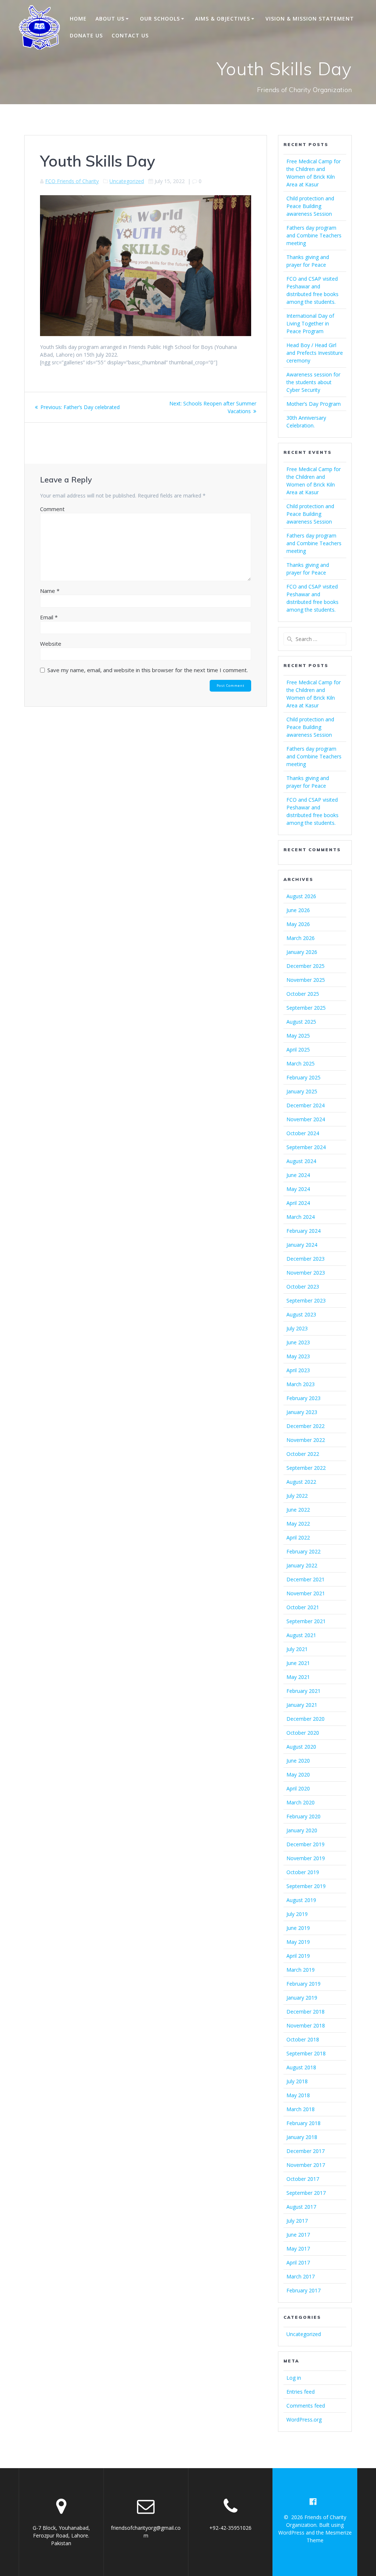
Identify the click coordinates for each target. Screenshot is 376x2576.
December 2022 (305, 1426)
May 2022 (298, 1524)
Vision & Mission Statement (310, 19)
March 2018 (301, 2109)
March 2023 (301, 1384)
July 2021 (297, 1649)
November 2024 (306, 1119)
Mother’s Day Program (314, 404)
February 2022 (303, 1551)
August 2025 (301, 1022)
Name (50, 591)
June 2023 (298, 1342)
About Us (110, 19)
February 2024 (303, 1231)
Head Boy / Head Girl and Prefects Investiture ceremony (315, 353)
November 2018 (306, 2025)
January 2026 (302, 952)
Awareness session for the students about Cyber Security (313, 382)
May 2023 (298, 1356)
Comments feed (306, 2406)
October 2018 (303, 2039)
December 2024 (305, 1105)
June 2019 (298, 1928)
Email (49, 617)
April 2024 (298, 1203)
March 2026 (301, 938)
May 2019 (298, 1942)
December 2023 (305, 1259)
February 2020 (303, 1816)
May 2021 (298, 1677)
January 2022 (302, 1565)
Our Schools (160, 19)
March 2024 (301, 1217)
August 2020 (301, 1747)
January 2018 (302, 2137)
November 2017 (306, 2165)
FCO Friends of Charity (72, 181)
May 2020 (298, 1775)
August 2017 (301, 2207)
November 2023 (306, 1273)
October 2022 (303, 1454)
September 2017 (306, 2193)
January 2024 (302, 1245)
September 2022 (306, 1468)
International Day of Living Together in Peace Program (310, 323)
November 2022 (306, 1440)
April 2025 (298, 1050)
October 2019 (303, 1872)
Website (51, 644)
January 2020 (302, 1830)
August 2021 (301, 1635)
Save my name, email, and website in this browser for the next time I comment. (148, 670)
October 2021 (303, 1607)
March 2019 (301, 1970)
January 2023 (302, 1412)
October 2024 (303, 1133)
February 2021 (303, 1691)
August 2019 (301, 1900)
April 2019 (298, 1956)
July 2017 (297, 2221)
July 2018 (297, 2081)
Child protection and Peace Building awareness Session (310, 206)
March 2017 (301, 2276)
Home (78, 19)
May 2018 (298, 2095)
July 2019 (297, 1914)
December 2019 (305, 1844)
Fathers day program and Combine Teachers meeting (314, 235)
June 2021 (298, 1663)
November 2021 (306, 1593)
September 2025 (306, 1008)
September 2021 (306, 1621)
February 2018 (303, 2123)
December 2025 (305, 966)
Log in (294, 2378)
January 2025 (302, 1091)
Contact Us (130, 35)
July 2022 (297, 1496)
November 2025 (306, 980)
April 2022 (298, 1537)
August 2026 (301, 896)
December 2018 (305, 2012)
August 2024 (301, 1161)
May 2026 (298, 924)
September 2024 (306, 1147)
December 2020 (305, 1719)
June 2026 (298, 910)
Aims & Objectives (223, 19)
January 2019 (302, 1998)
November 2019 (306, 1858)
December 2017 (305, 2151)
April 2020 (298, 1788)
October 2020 (303, 1733)
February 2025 (303, 1077)
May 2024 (298, 1189)
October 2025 (303, 994)
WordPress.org (304, 2420)
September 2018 (306, 2053)
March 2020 (301, 1802)
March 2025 (301, 1063)
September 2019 (306, 1886)
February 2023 (303, 1398)
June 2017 (298, 2235)
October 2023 (303, 1287)
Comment (52, 509)
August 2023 (301, 1314)
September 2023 (306, 1300)
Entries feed (301, 2392)
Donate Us (86, 35)
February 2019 (303, 1984)
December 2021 (305, 1579)
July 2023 (297, 1328)
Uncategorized (127, 181)
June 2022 (298, 1510)
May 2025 (298, 1036)
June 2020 (298, 1761)
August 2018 (301, 2067)
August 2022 (301, 1482)
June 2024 (298, 1175)
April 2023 (298, 1370)
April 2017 (298, 2262)
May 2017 (298, 2249)
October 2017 (303, 2179)
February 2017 (303, 2290)
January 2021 (302, 1705)
